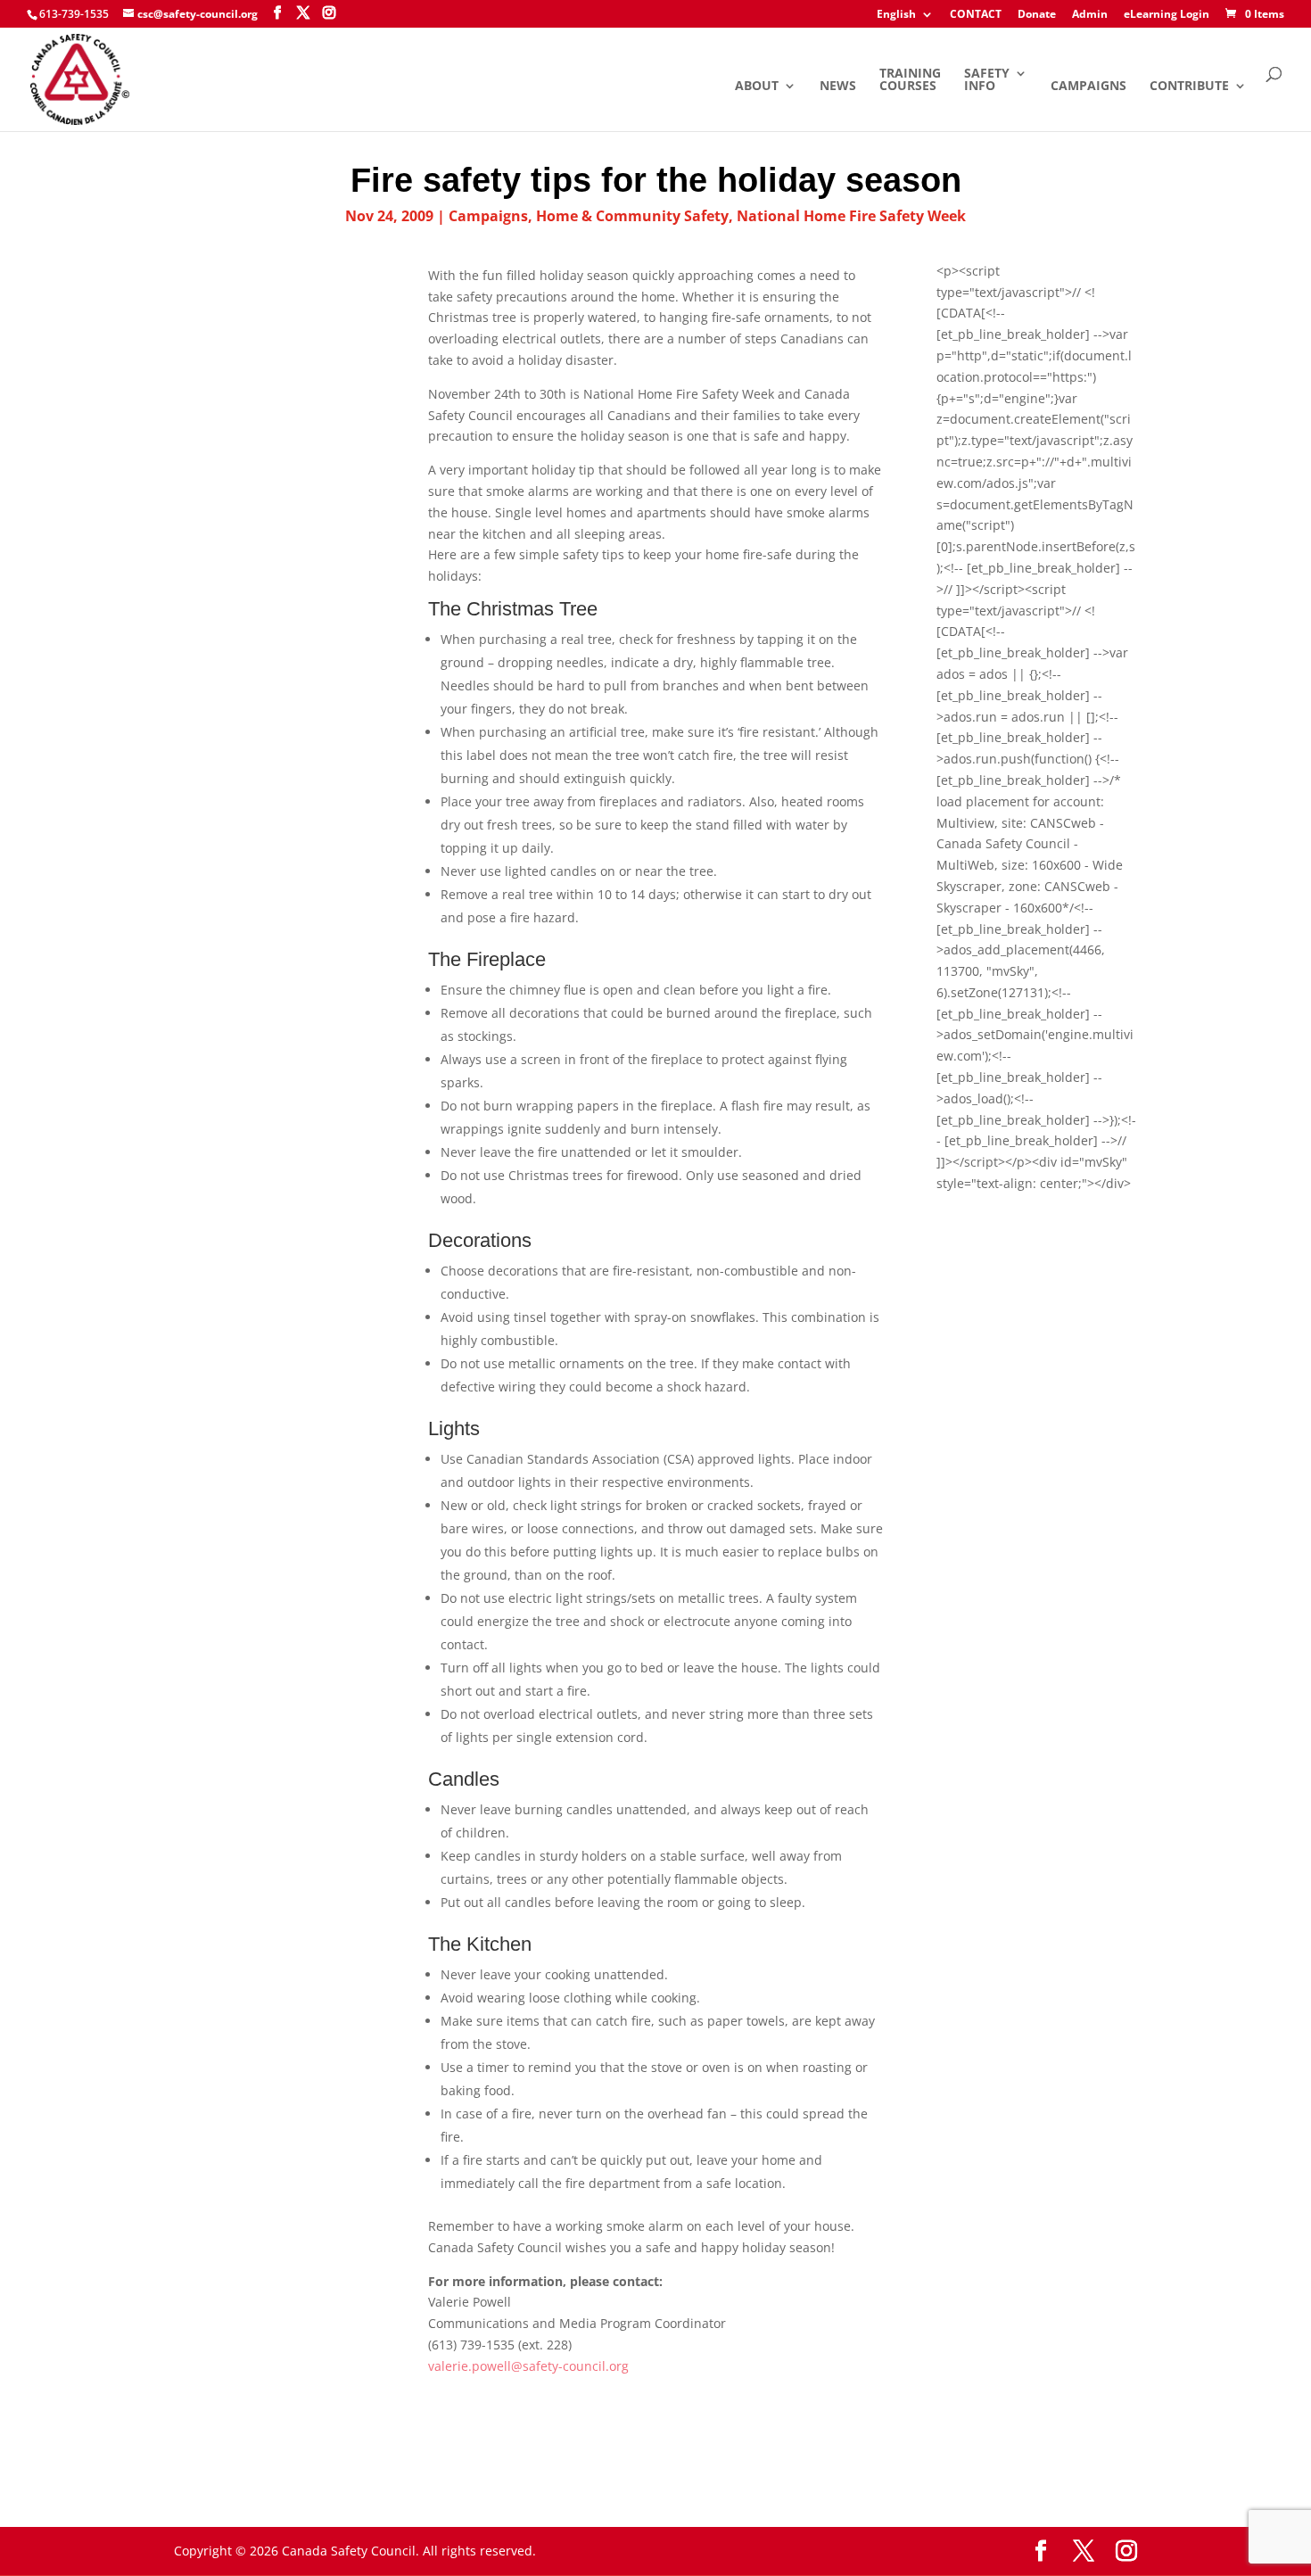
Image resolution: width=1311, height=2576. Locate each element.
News (838, 87)
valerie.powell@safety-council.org (528, 2366)
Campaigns (1088, 87)
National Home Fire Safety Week (851, 216)
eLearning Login (1167, 15)
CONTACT (976, 15)
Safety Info (987, 80)
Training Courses (910, 80)
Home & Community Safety (632, 216)
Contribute (1189, 87)
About (757, 87)
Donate (1037, 15)
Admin (1090, 15)
